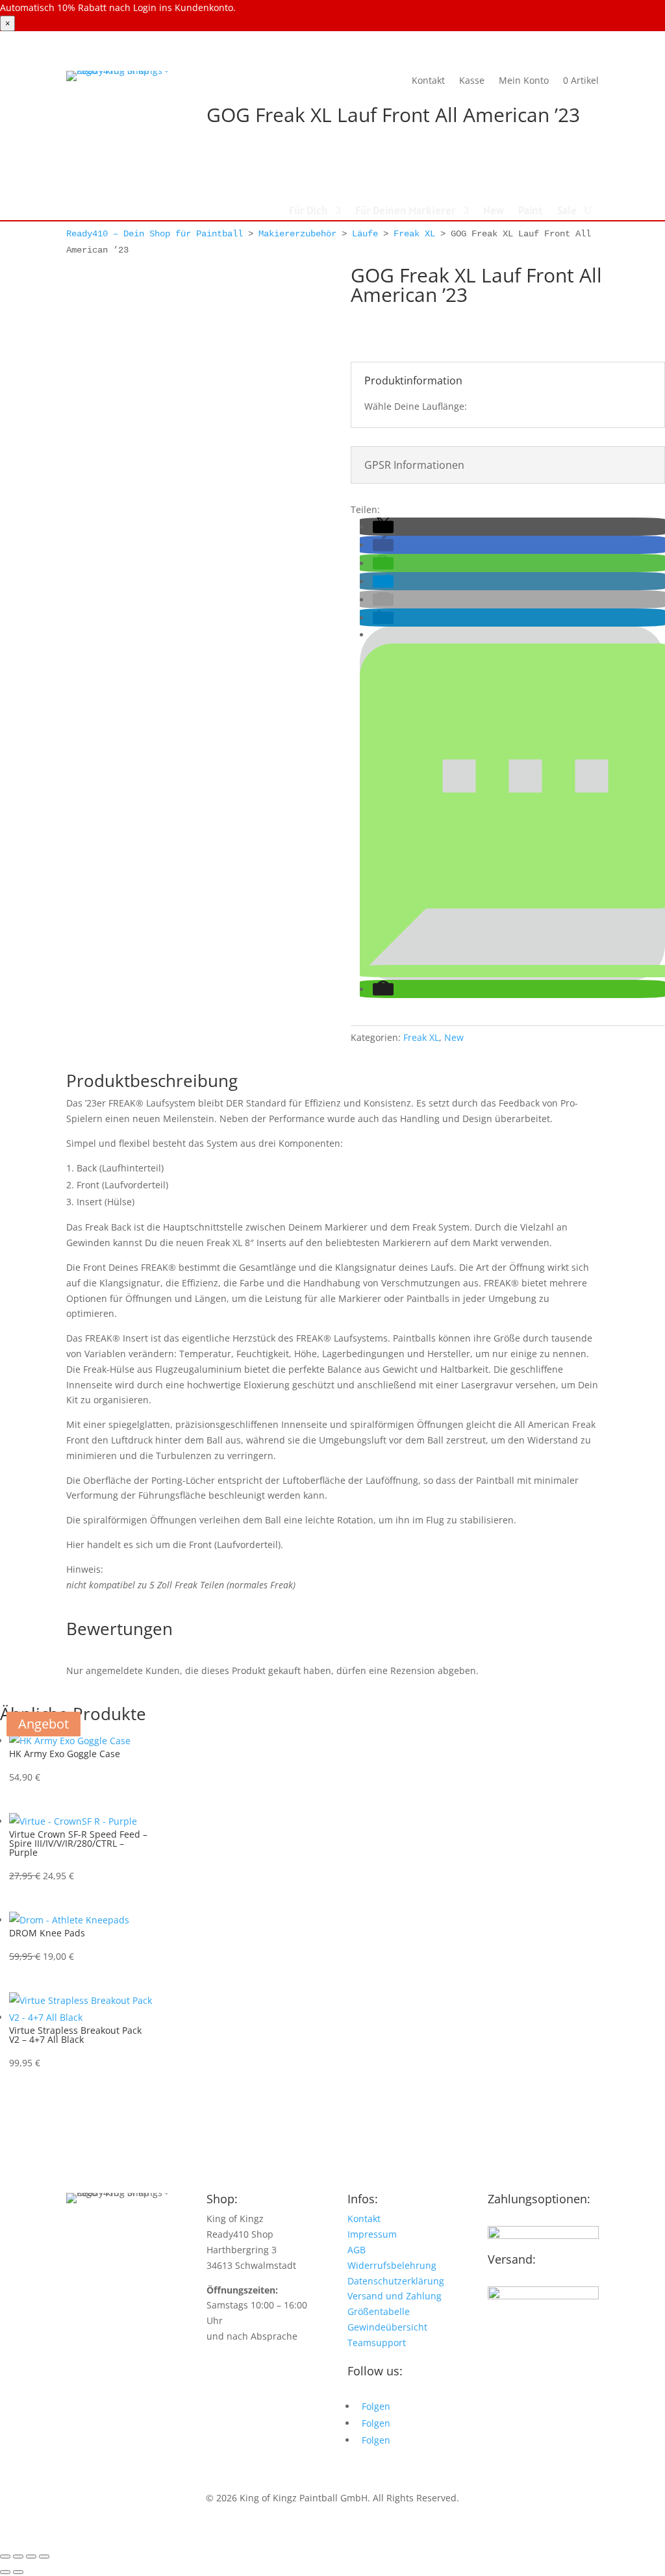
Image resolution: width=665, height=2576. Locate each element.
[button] (383, 527)
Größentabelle (379, 2311)
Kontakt (428, 80)
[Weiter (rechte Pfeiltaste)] (18, 2572)
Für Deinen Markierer (406, 212)
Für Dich (308, 212)
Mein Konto (524, 80)
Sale (567, 212)
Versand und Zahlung (395, 2296)
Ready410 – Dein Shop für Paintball (155, 234)
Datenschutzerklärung (396, 2281)
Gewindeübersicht (387, 2327)
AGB (357, 2250)
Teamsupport (377, 2343)
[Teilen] (31, 2557)
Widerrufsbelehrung (392, 2265)
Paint (531, 212)
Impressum (372, 2234)
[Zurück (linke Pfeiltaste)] (5, 2572)
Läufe (365, 234)
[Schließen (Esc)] (44, 2557)
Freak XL (414, 234)
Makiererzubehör (297, 234)
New (494, 212)
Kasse (472, 80)
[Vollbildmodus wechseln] (18, 2557)
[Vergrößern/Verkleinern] (5, 2557)
